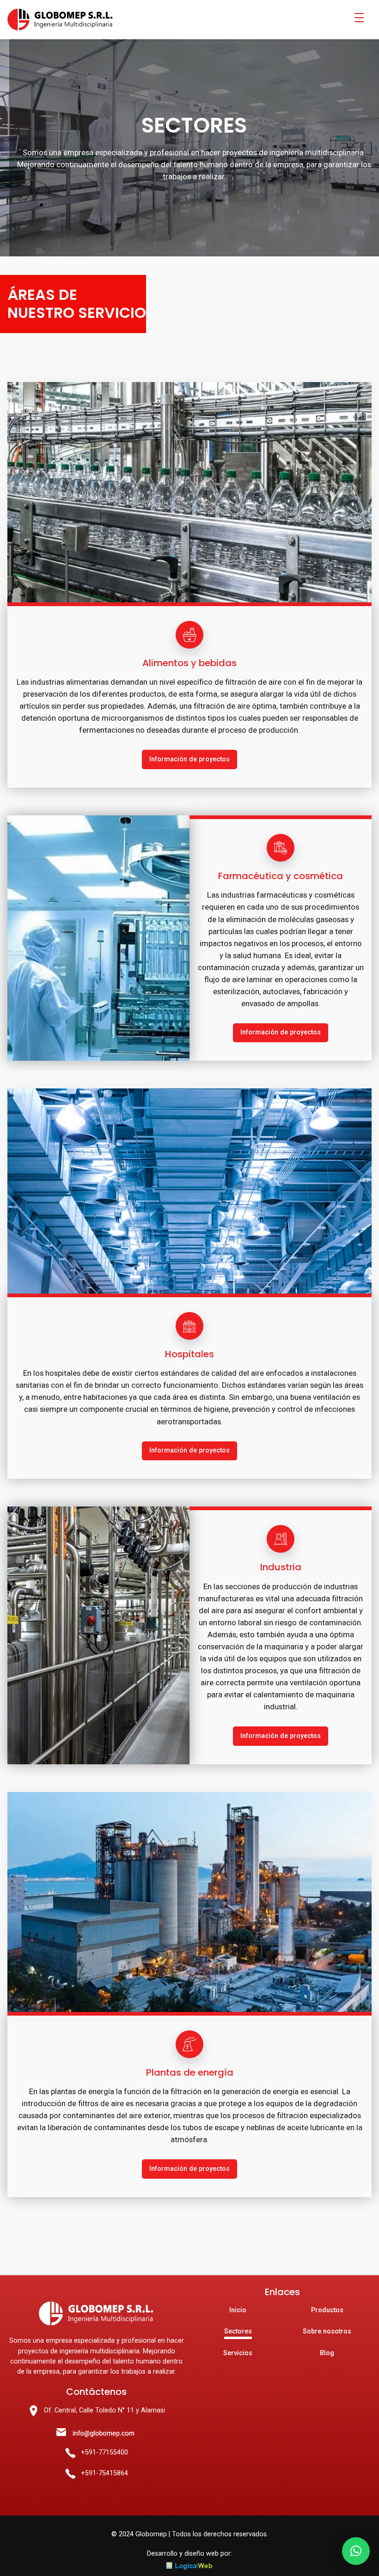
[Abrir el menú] (359, 18)
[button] (356, 2551)
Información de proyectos (189, 759)
